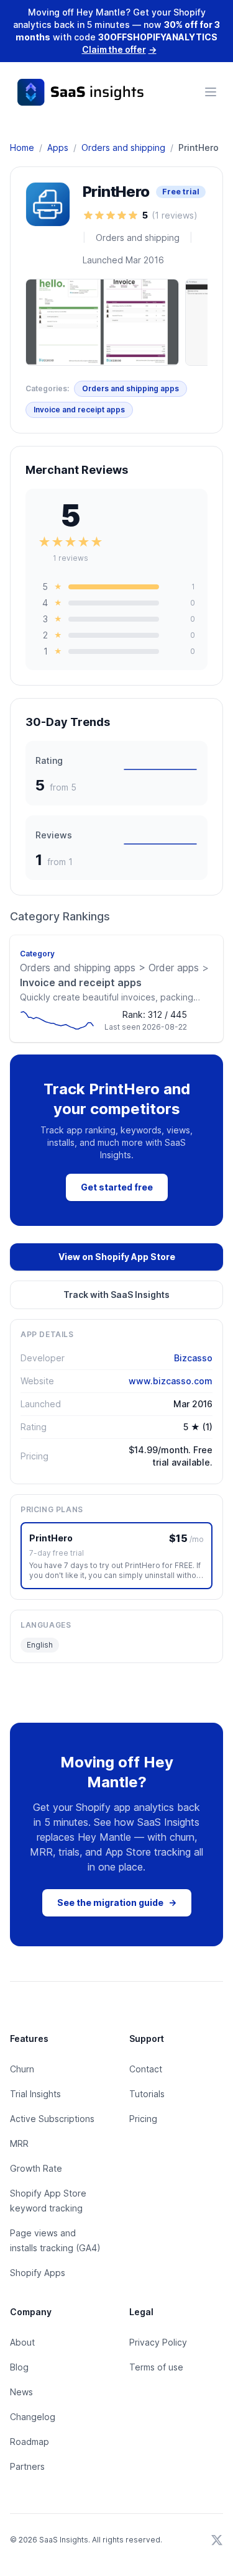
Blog (19, 2367)
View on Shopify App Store (117, 1257)
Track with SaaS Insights (116, 1295)
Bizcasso (193, 1358)
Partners (27, 2466)
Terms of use (156, 2367)
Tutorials (147, 2094)
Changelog (33, 2417)
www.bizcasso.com (171, 1381)
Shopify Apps (38, 2273)
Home (22, 147)
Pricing (143, 2119)
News (21, 2392)
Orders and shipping (123, 147)
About (22, 2342)
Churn (22, 2069)
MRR (19, 2143)
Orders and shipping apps (130, 388)
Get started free (117, 1187)
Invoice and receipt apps (79, 410)
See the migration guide (117, 1903)
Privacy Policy (158, 2342)
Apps (58, 147)
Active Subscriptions (52, 2119)
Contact (146, 2069)
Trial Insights (35, 2094)
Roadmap (30, 2442)
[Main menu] (211, 92)
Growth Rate (36, 2168)
